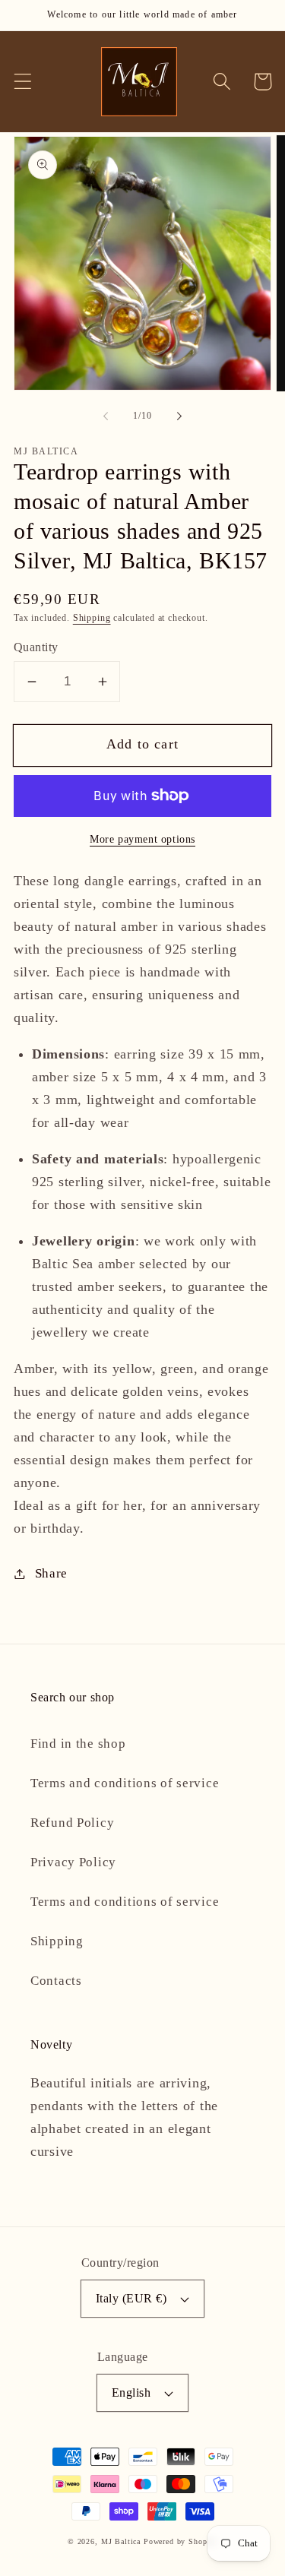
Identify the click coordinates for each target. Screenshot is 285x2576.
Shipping (92, 618)
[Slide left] (106, 416)
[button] (23, 82)
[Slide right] (179, 416)
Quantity (36, 647)
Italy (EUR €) (131, 2298)
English (131, 2392)
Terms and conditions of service (125, 1783)
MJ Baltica (121, 2541)
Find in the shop (78, 1744)
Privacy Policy (73, 1862)
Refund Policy (72, 1823)
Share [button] (51, 1573)
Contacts (56, 1981)
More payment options (142, 839)
